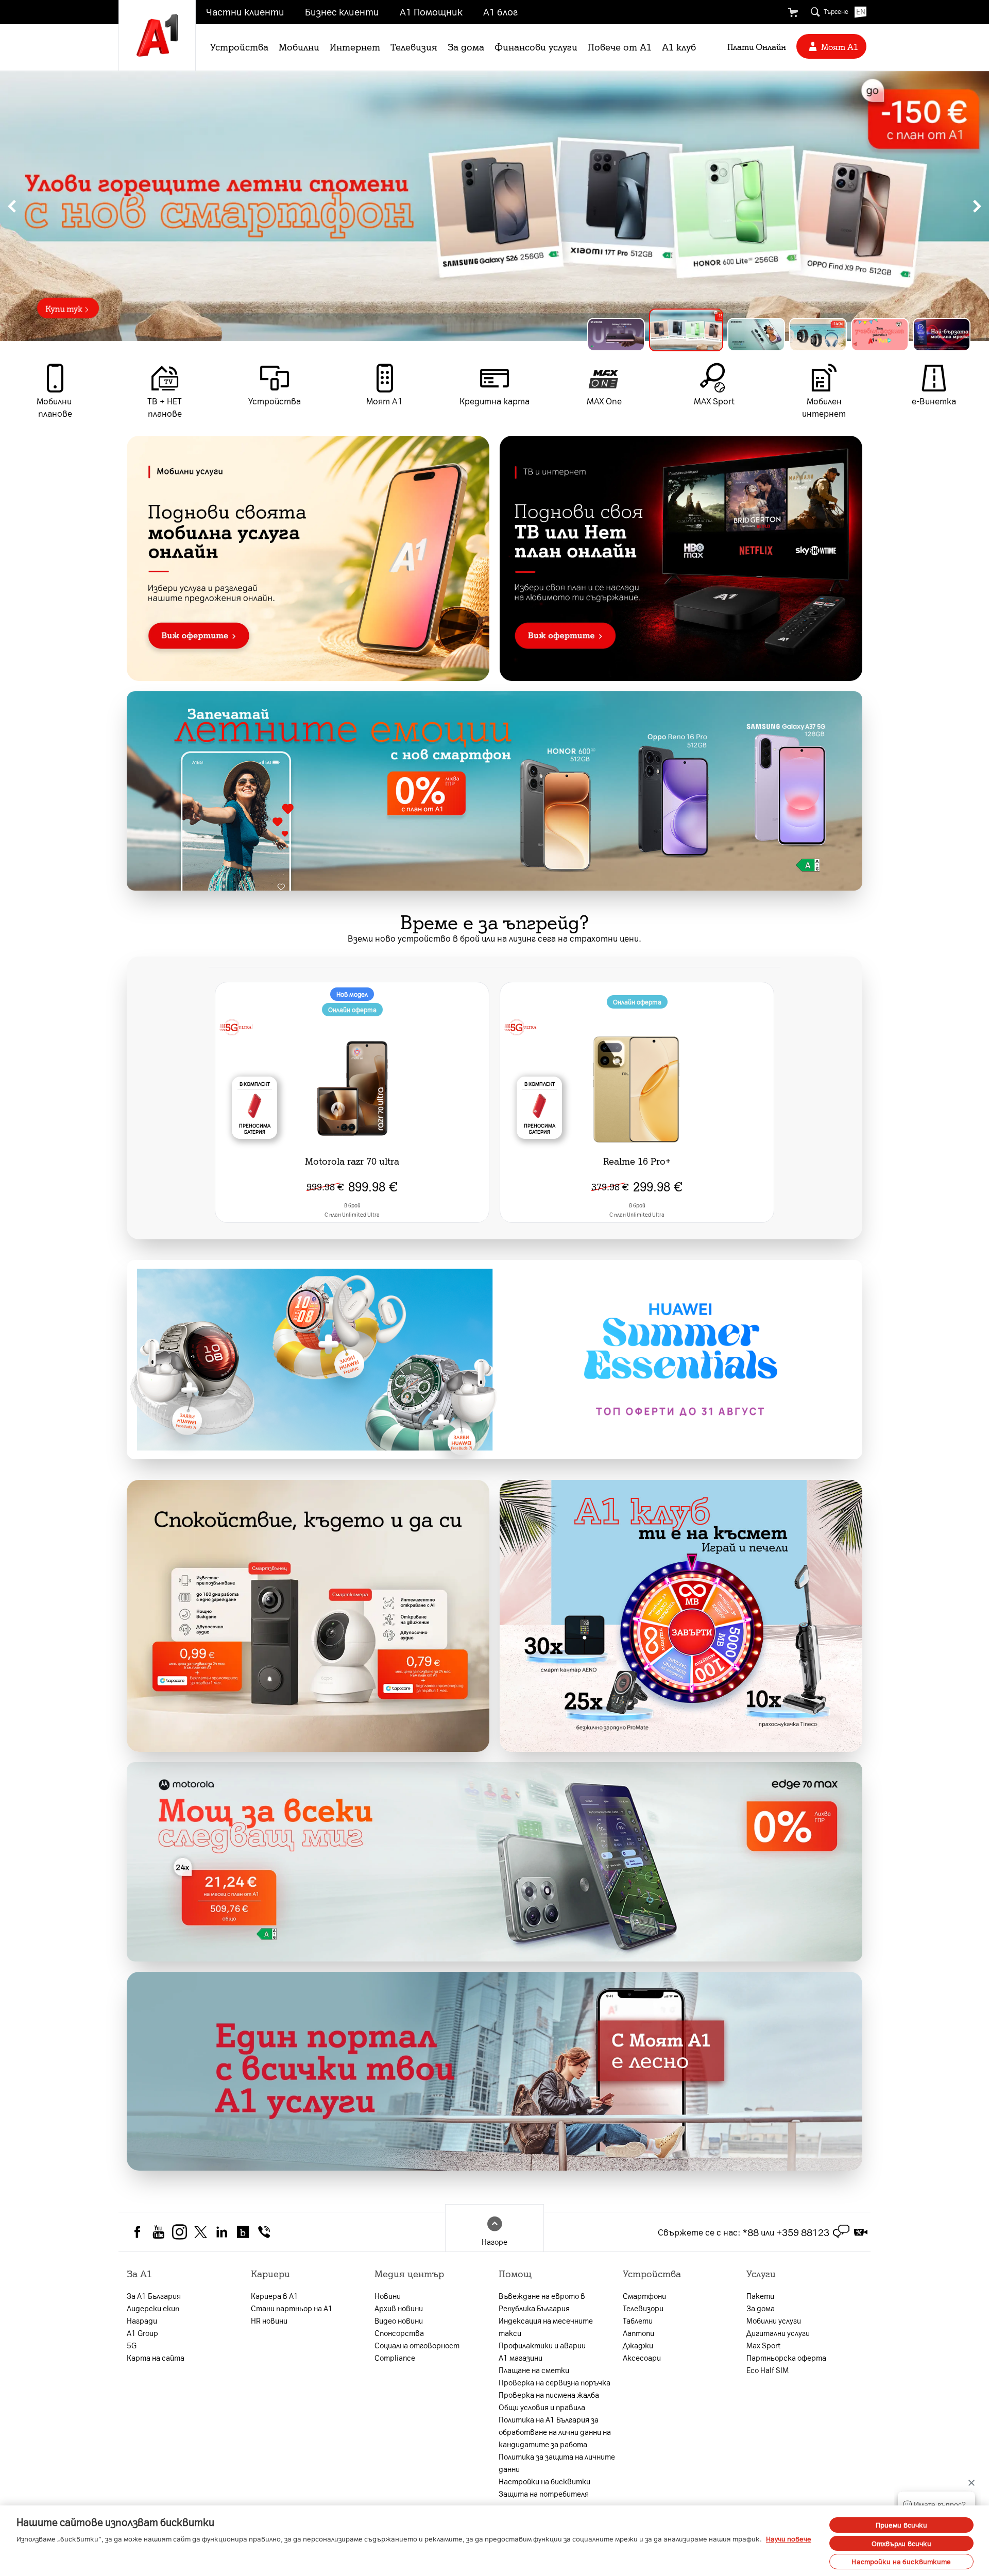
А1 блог (500, 11)
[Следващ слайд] (977, 206)
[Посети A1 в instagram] (180, 2231)
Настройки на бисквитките (901, 2561)
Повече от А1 (620, 46)
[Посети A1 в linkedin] (222, 2231)
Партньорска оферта (786, 2358)
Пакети (760, 2296)
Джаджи (638, 2345)
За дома (466, 46)
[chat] (841, 2232)
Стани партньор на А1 (292, 2308)
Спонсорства (399, 2333)
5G (132, 2345)
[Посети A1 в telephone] (264, 2231)
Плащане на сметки (534, 2370)
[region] (494, 206)
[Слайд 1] (616, 335)
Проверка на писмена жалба (549, 2395)
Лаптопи (638, 2333)
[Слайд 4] (818, 335)
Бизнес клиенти (342, 11)
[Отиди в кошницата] (793, 12)
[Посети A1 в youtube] (158, 2231)
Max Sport (763, 2345)
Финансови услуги (536, 46)
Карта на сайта (156, 2358)
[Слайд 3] (748, 330)
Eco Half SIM (768, 2370)
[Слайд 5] (880, 335)
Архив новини (399, 2308)
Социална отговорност (417, 2345)
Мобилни (299, 46)
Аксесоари (642, 2358)
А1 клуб (679, 46)
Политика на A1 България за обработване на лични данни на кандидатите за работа (555, 2432)
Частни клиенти (245, 11)
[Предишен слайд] (12, 206)
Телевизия (414, 46)
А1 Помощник (431, 11)
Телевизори (643, 2308)
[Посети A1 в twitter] (201, 2231)
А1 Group (142, 2333)
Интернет (355, 46)
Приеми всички (902, 2525)
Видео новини (399, 2321)
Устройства (239, 46)
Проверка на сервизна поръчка (555, 2382)
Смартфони (644, 2296)
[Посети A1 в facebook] (137, 2231)
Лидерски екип (153, 2308)
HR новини (269, 2321)
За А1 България (154, 2296)
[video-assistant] (861, 2232)
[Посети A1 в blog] (243, 2231)
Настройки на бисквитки (544, 2481)
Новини (388, 2296)
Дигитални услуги (778, 2333)
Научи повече (789, 2539)
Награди (142, 2321)
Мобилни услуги (774, 2321)
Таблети (638, 2321)
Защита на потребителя (544, 2494)
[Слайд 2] (678, 335)
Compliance (395, 2358)
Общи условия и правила (542, 2407)
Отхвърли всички (902, 2543)
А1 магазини (521, 2358)
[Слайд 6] (942, 335)
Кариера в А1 (275, 2296)
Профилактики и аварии (542, 2345)
